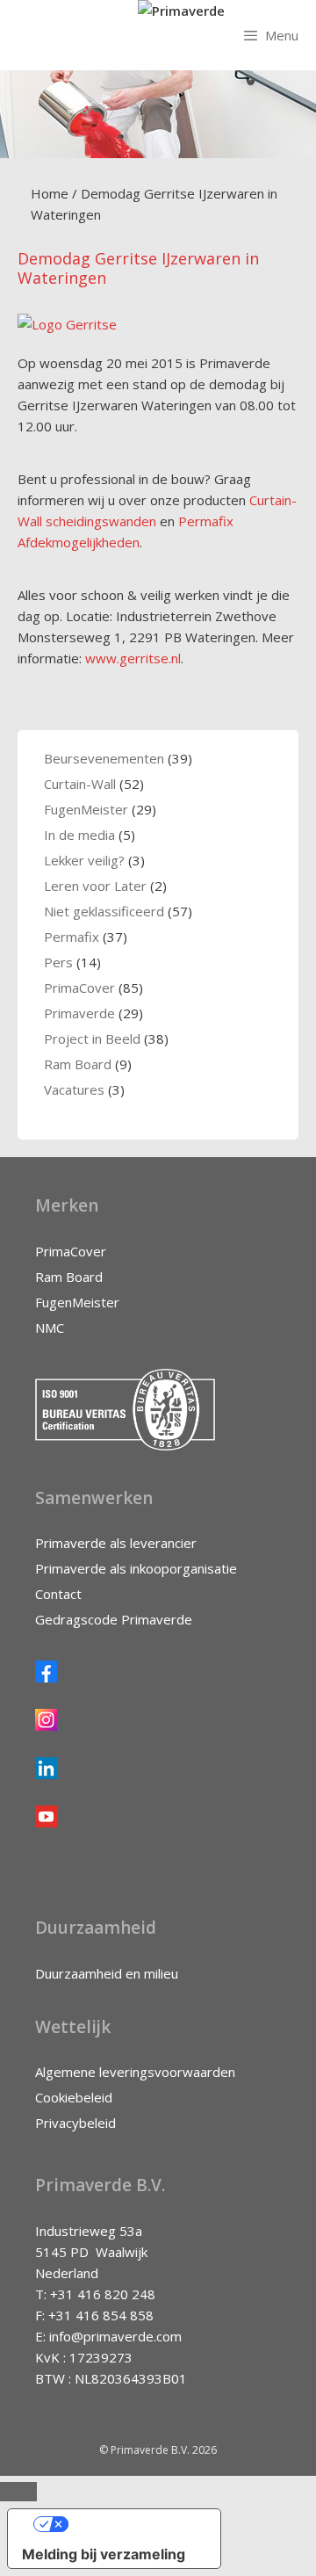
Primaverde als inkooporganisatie (136, 1568)
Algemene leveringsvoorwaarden (135, 2072)
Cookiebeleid (74, 2097)
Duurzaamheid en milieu (107, 1973)
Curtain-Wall (80, 784)
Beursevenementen (104, 758)
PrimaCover (79, 988)
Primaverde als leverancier (116, 1543)
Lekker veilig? (84, 860)
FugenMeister (86, 809)
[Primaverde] (181, 11)
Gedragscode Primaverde (114, 1619)
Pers (58, 962)
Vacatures (74, 1089)
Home (50, 193)
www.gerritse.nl (133, 658)
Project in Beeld (92, 1038)
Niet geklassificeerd (104, 911)
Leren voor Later (95, 886)
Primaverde (79, 1013)
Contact (58, 1594)
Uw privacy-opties (132, 2524)
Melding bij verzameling (104, 2554)
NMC (50, 1328)
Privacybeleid (75, 2123)
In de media (79, 835)
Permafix (72, 937)
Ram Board (78, 1064)
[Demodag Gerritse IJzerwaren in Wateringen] (67, 324)
